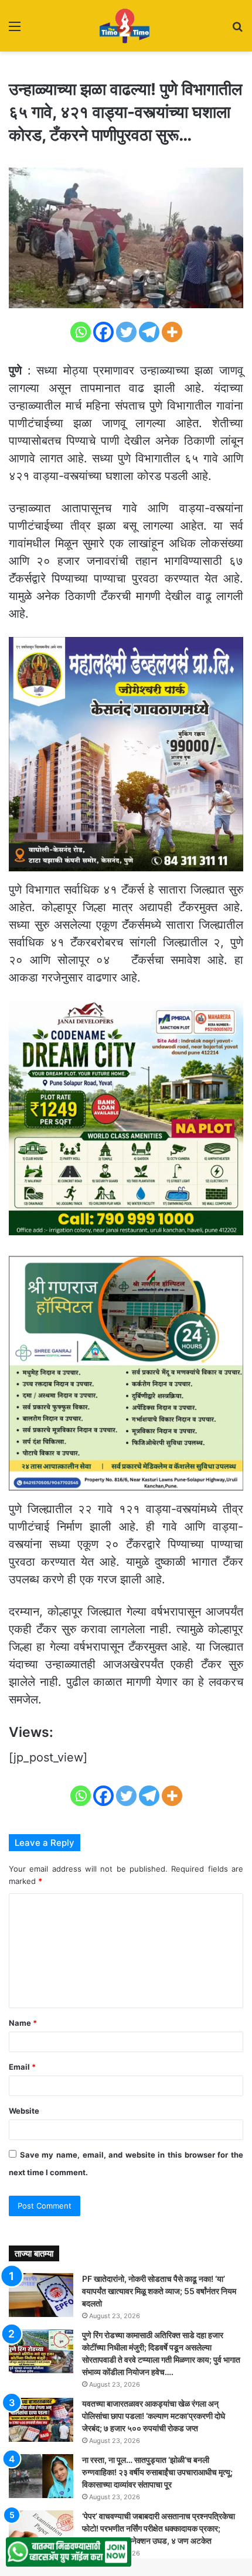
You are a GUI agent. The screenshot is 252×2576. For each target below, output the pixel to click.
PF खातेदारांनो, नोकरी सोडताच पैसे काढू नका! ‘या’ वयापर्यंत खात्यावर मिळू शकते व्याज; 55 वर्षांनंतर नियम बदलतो (159, 2291)
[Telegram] (149, 332)
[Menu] (15, 30)
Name (23, 2023)
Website (24, 2111)
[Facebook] (103, 332)
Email (22, 2067)
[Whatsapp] (81, 332)
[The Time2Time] (126, 26)
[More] (172, 332)
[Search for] (237, 30)
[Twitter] (126, 332)
